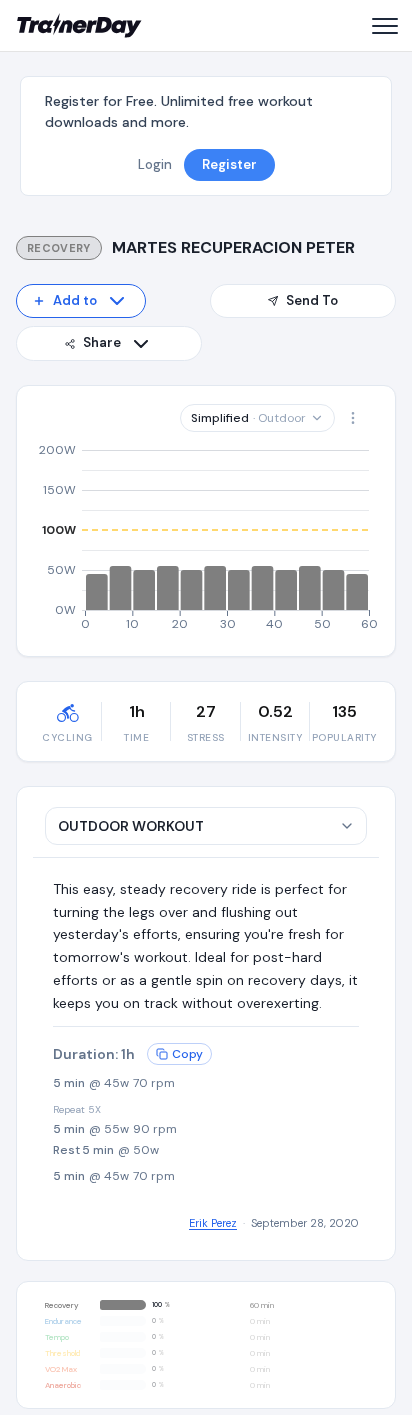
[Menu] (384, 26)
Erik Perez (213, 1223)
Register (229, 164)
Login (155, 164)
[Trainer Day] (79, 26)
